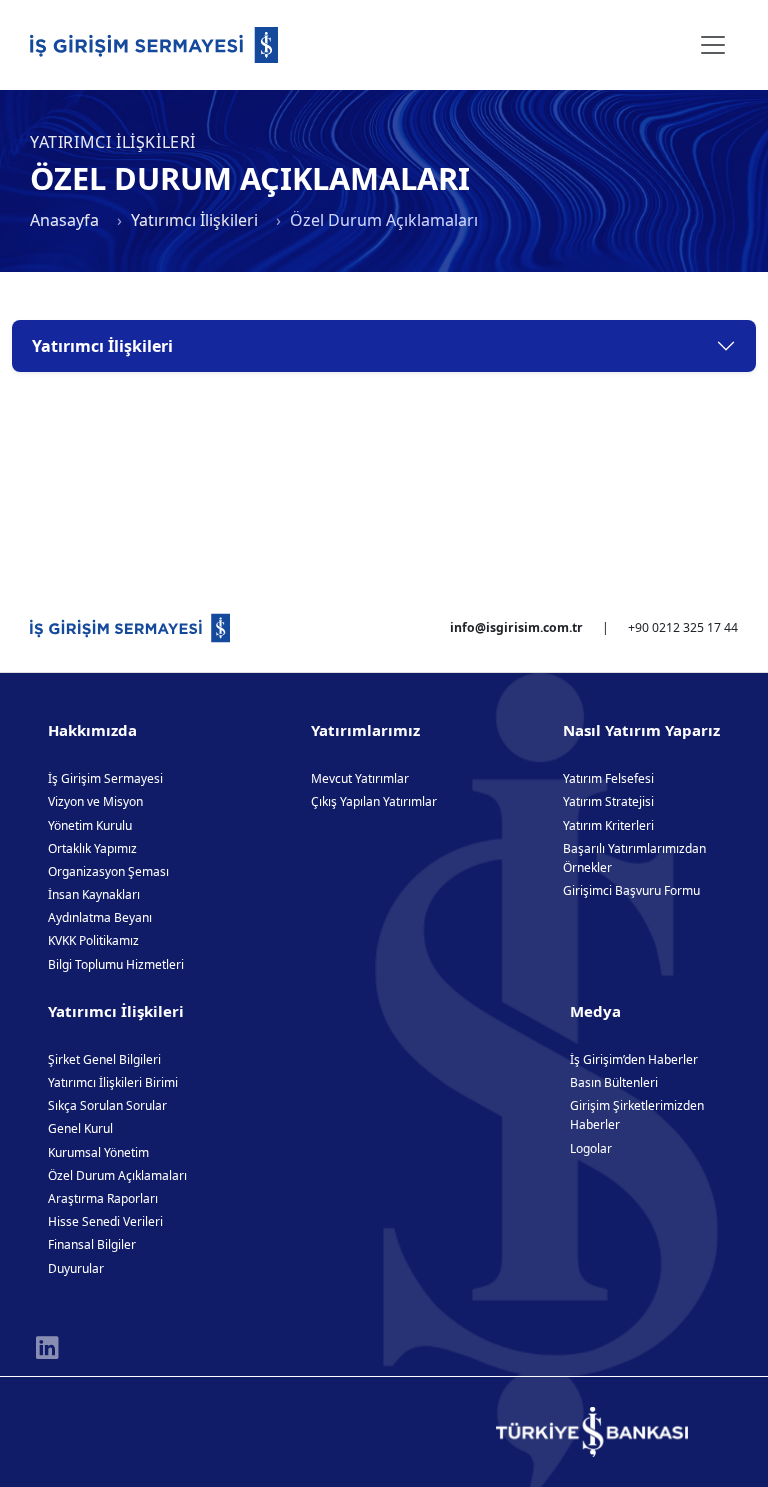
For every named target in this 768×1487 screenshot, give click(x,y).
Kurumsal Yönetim (98, 1152)
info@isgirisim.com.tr (516, 627)
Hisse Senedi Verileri (105, 1221)
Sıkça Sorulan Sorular (107, 1105)
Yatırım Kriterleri (608, 825)
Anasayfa (64, 220)
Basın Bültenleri (614, 1082)
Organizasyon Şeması (108, 871)
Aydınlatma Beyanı (100, 917)
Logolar (591, 1148)
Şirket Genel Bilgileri (104, 1059)
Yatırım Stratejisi (608, 801)
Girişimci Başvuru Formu (631, 890)
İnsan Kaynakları (94, 894)
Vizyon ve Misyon (95, 801)
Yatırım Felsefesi (608, 778)
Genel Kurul (80, 1128)
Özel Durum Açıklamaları (117, 1175)
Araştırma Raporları (103, 1198)
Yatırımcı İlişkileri (194, 220)
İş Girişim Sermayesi (105, 778)
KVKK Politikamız (93, 940)
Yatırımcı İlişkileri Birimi (113, 1082)
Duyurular (76, 1268)
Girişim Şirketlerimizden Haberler (637, 1115)
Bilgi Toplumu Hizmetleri (116, 964)
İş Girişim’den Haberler (634, 1059)
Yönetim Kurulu (90, 825)
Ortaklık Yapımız (92, 848)
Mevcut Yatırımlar (360, 778)
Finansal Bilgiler (92, 1244)
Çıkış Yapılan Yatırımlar (374, 801)
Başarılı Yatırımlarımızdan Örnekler (634, 858)
